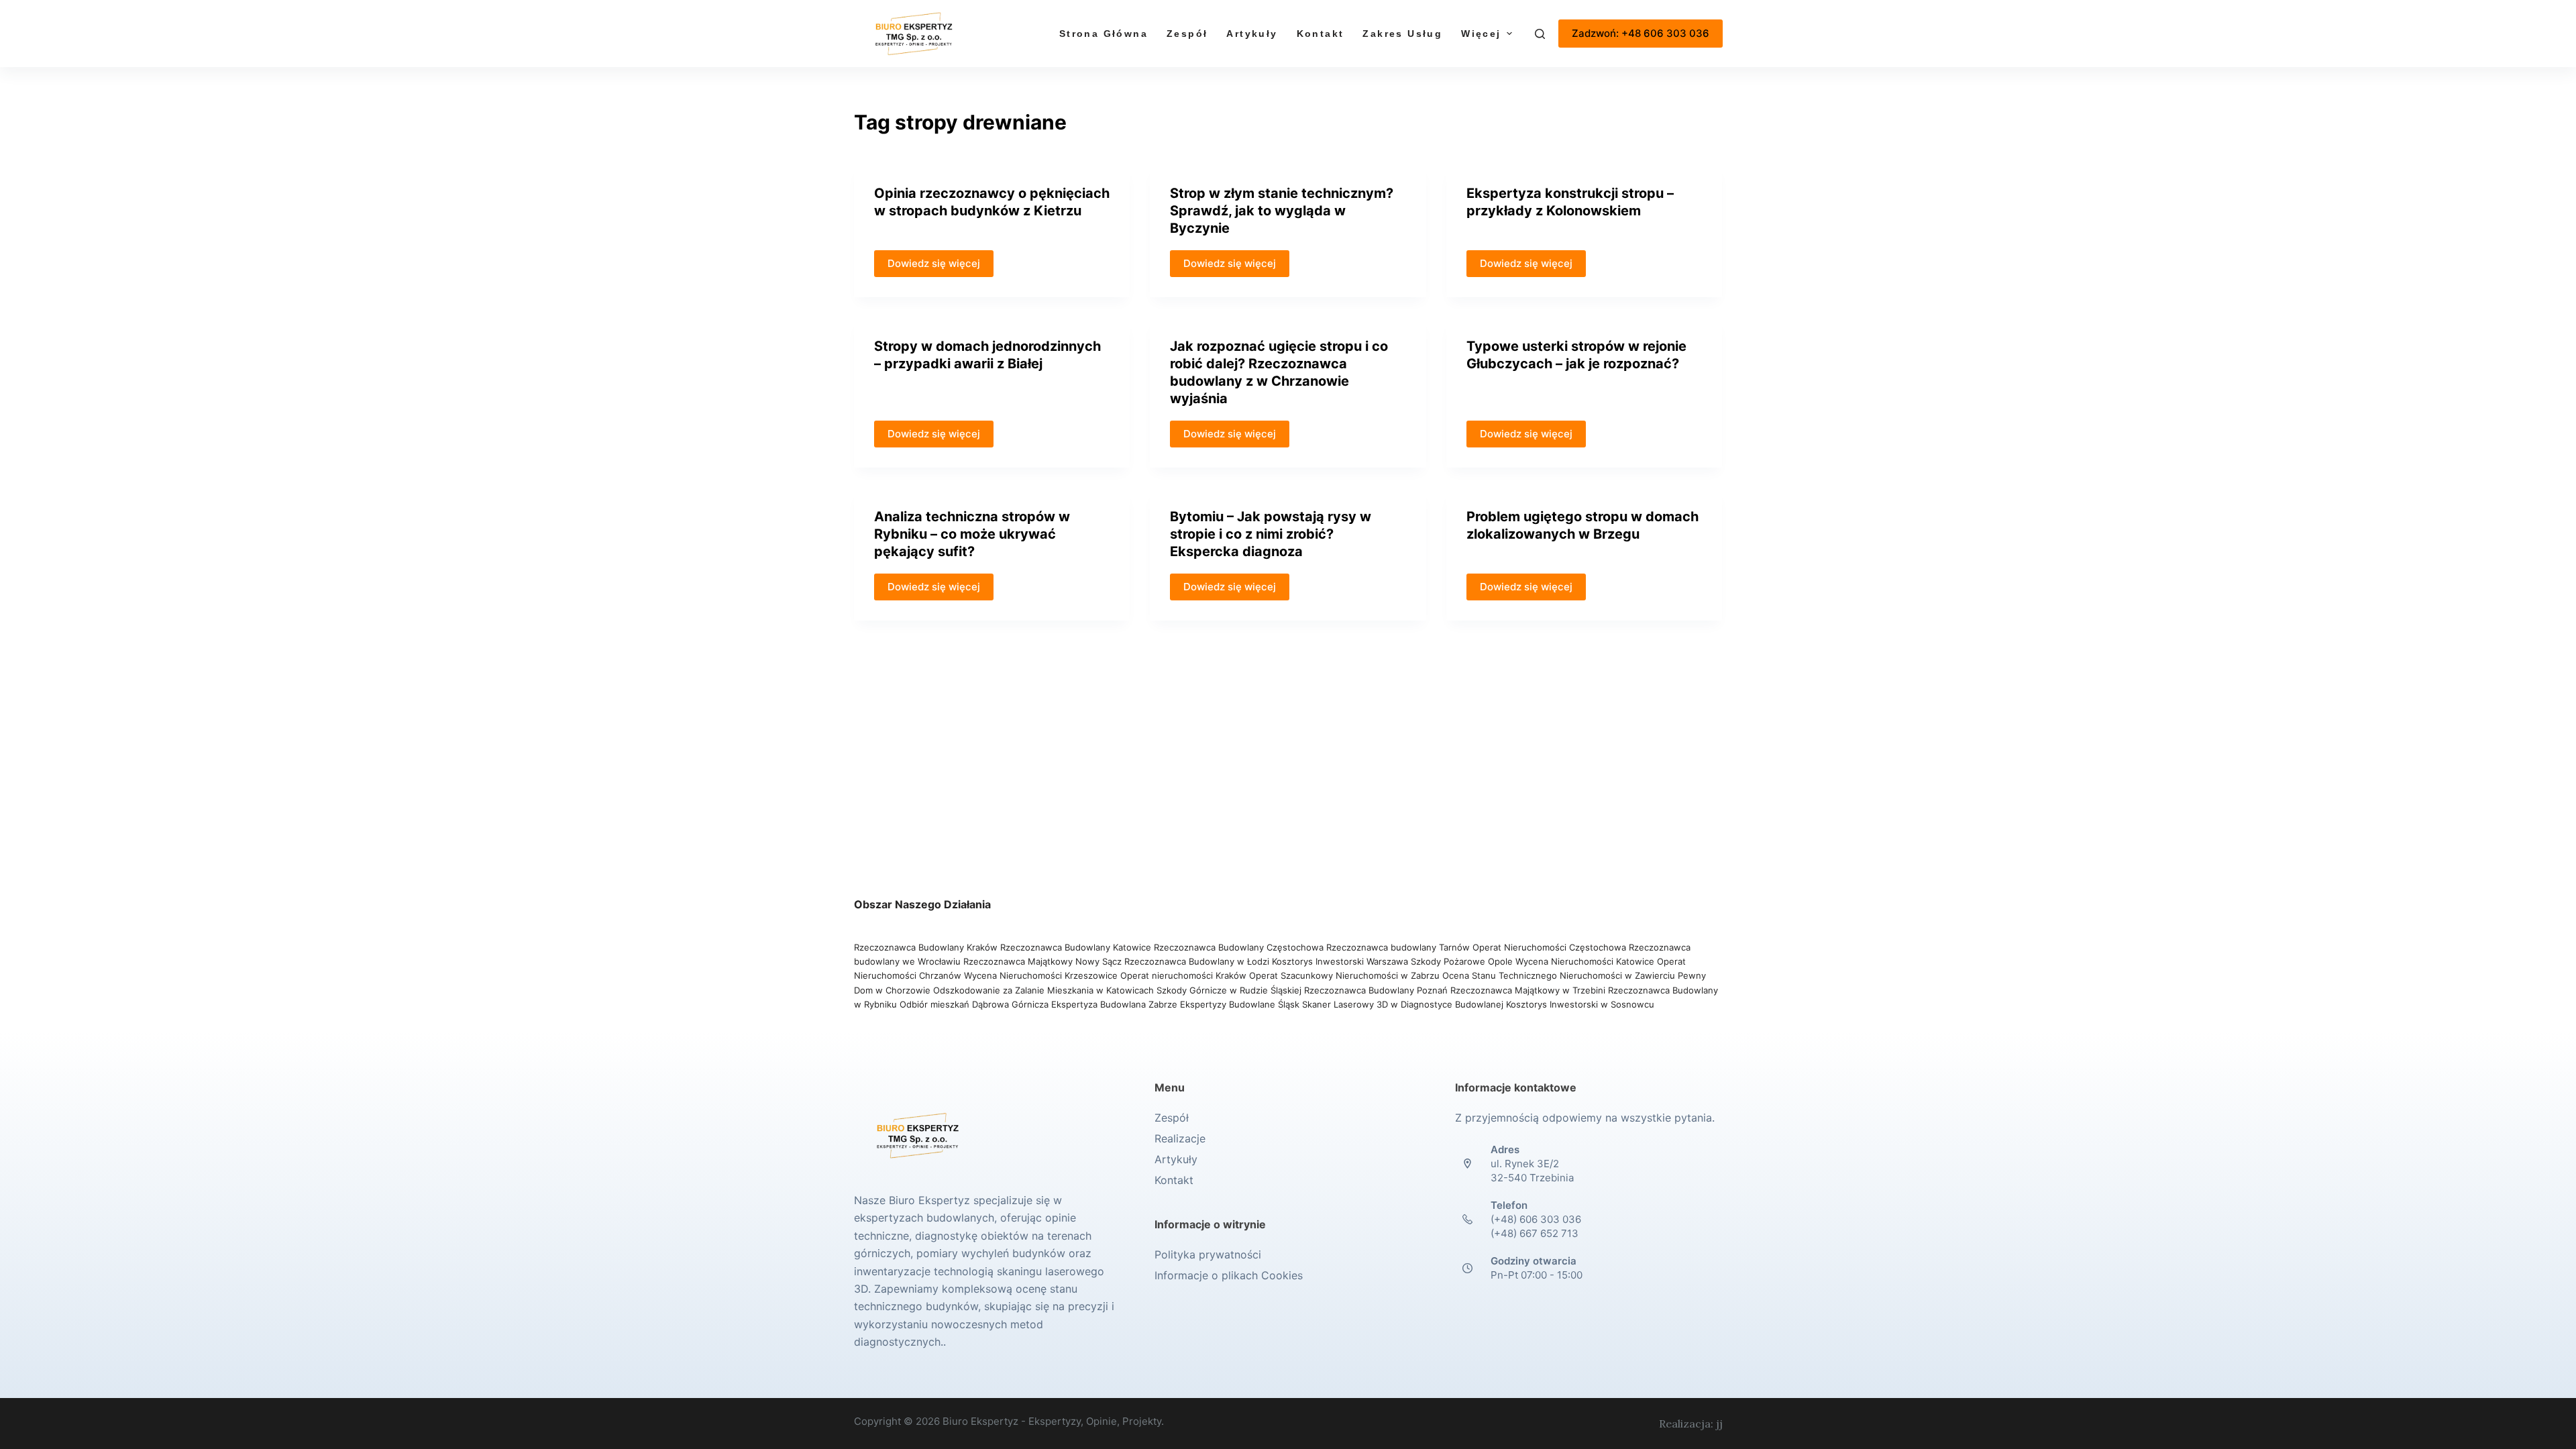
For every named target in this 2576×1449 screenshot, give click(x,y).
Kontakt (1321, 34)
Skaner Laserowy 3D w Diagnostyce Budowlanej (1403, 1004)
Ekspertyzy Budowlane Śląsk (1240, 1004)
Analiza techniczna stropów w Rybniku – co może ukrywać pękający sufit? (972, 534)
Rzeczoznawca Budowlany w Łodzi (1198, 961)
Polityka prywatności (1208, 1254)
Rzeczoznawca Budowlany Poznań (1377, 990)
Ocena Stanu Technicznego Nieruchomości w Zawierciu (1559, 975)
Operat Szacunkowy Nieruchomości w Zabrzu (1346, 975)
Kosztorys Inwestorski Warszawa (1340, 961)
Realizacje (1180, 1138)
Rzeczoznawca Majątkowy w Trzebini (1528, 990)
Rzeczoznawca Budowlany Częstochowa (1239, 947)
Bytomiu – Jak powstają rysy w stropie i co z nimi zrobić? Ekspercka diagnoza (1271, 534)
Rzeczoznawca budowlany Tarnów (1398, 947)
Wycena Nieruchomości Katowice (1585, 961)
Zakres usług (1402, 34)
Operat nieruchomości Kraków (1183, 975)
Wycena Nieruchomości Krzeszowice (1042, 975)
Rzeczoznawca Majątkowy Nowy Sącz (1044, 961)
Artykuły (1252, 34)
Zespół (1187, 34)
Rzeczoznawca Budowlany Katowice (1076, 947)
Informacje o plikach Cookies (1229, 1275)
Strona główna (1104, 34)
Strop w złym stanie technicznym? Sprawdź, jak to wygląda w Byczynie (1282, 211)
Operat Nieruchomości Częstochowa (1549, 947)
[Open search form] (1540, 34)
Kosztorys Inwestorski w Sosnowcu (1581, 1004)
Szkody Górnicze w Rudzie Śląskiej (1229, 990)
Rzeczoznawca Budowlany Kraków (926, 947)
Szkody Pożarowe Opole (1463, 961)
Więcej (1481, 34)
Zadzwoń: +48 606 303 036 (1641, 33)
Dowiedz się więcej (934, 263)
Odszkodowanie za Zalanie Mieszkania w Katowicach (1045, 990)
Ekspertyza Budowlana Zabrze (1114, 1004)
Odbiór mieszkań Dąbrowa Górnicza (975, 1004)
